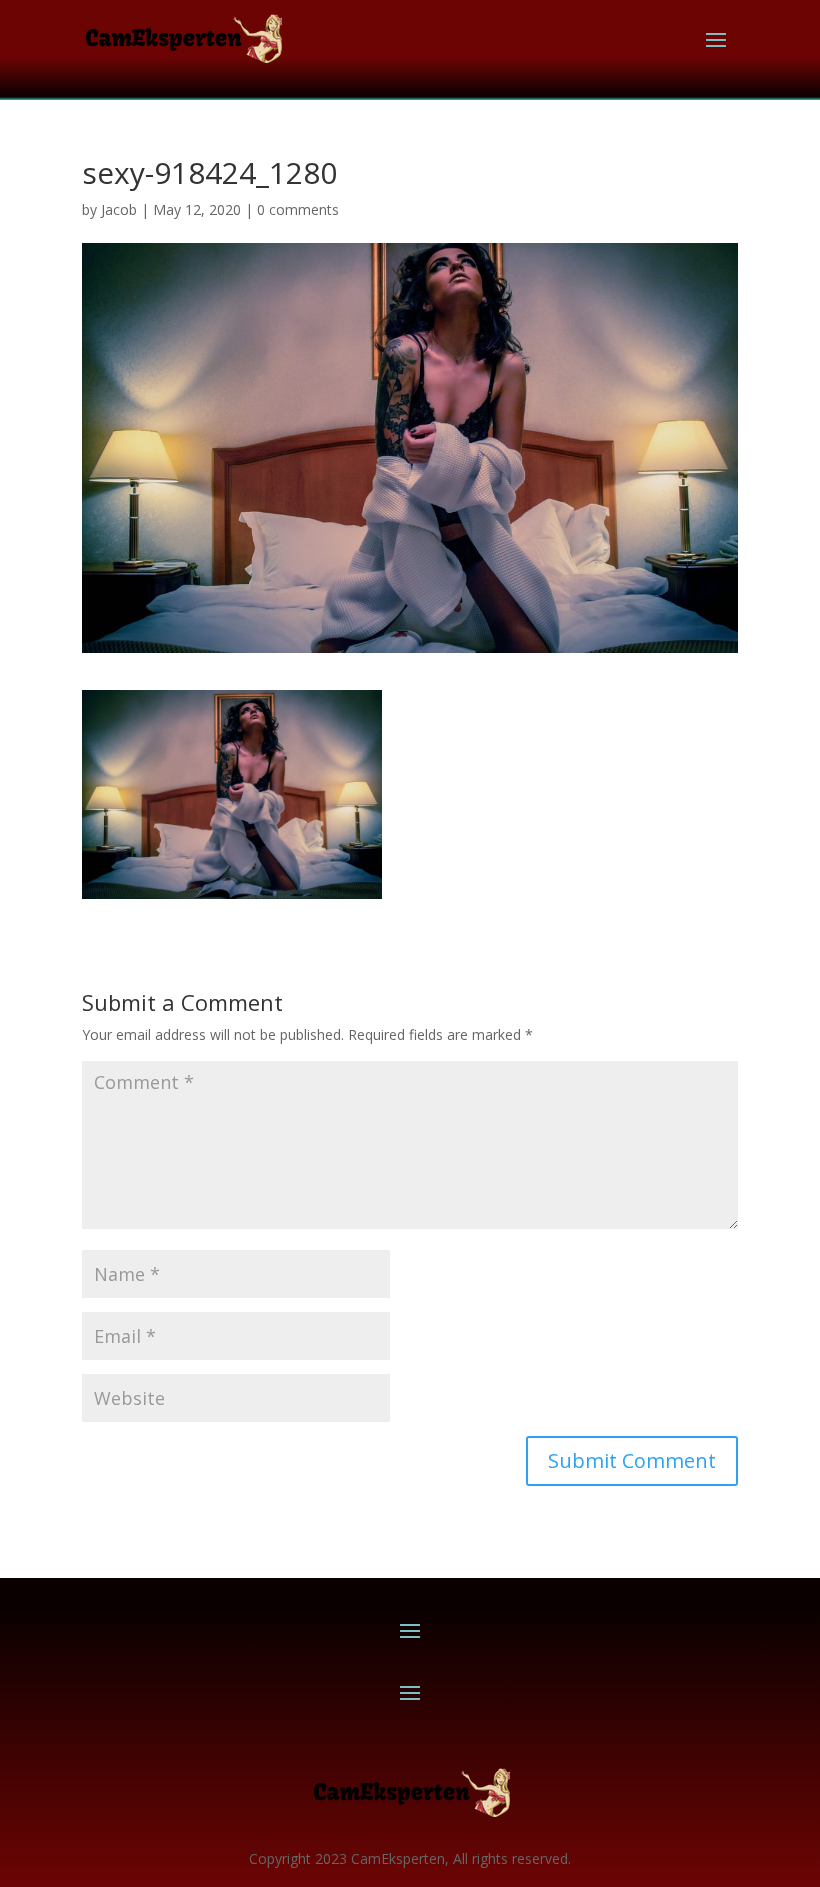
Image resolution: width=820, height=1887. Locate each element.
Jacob (119, 209)
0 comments (298, 209)
